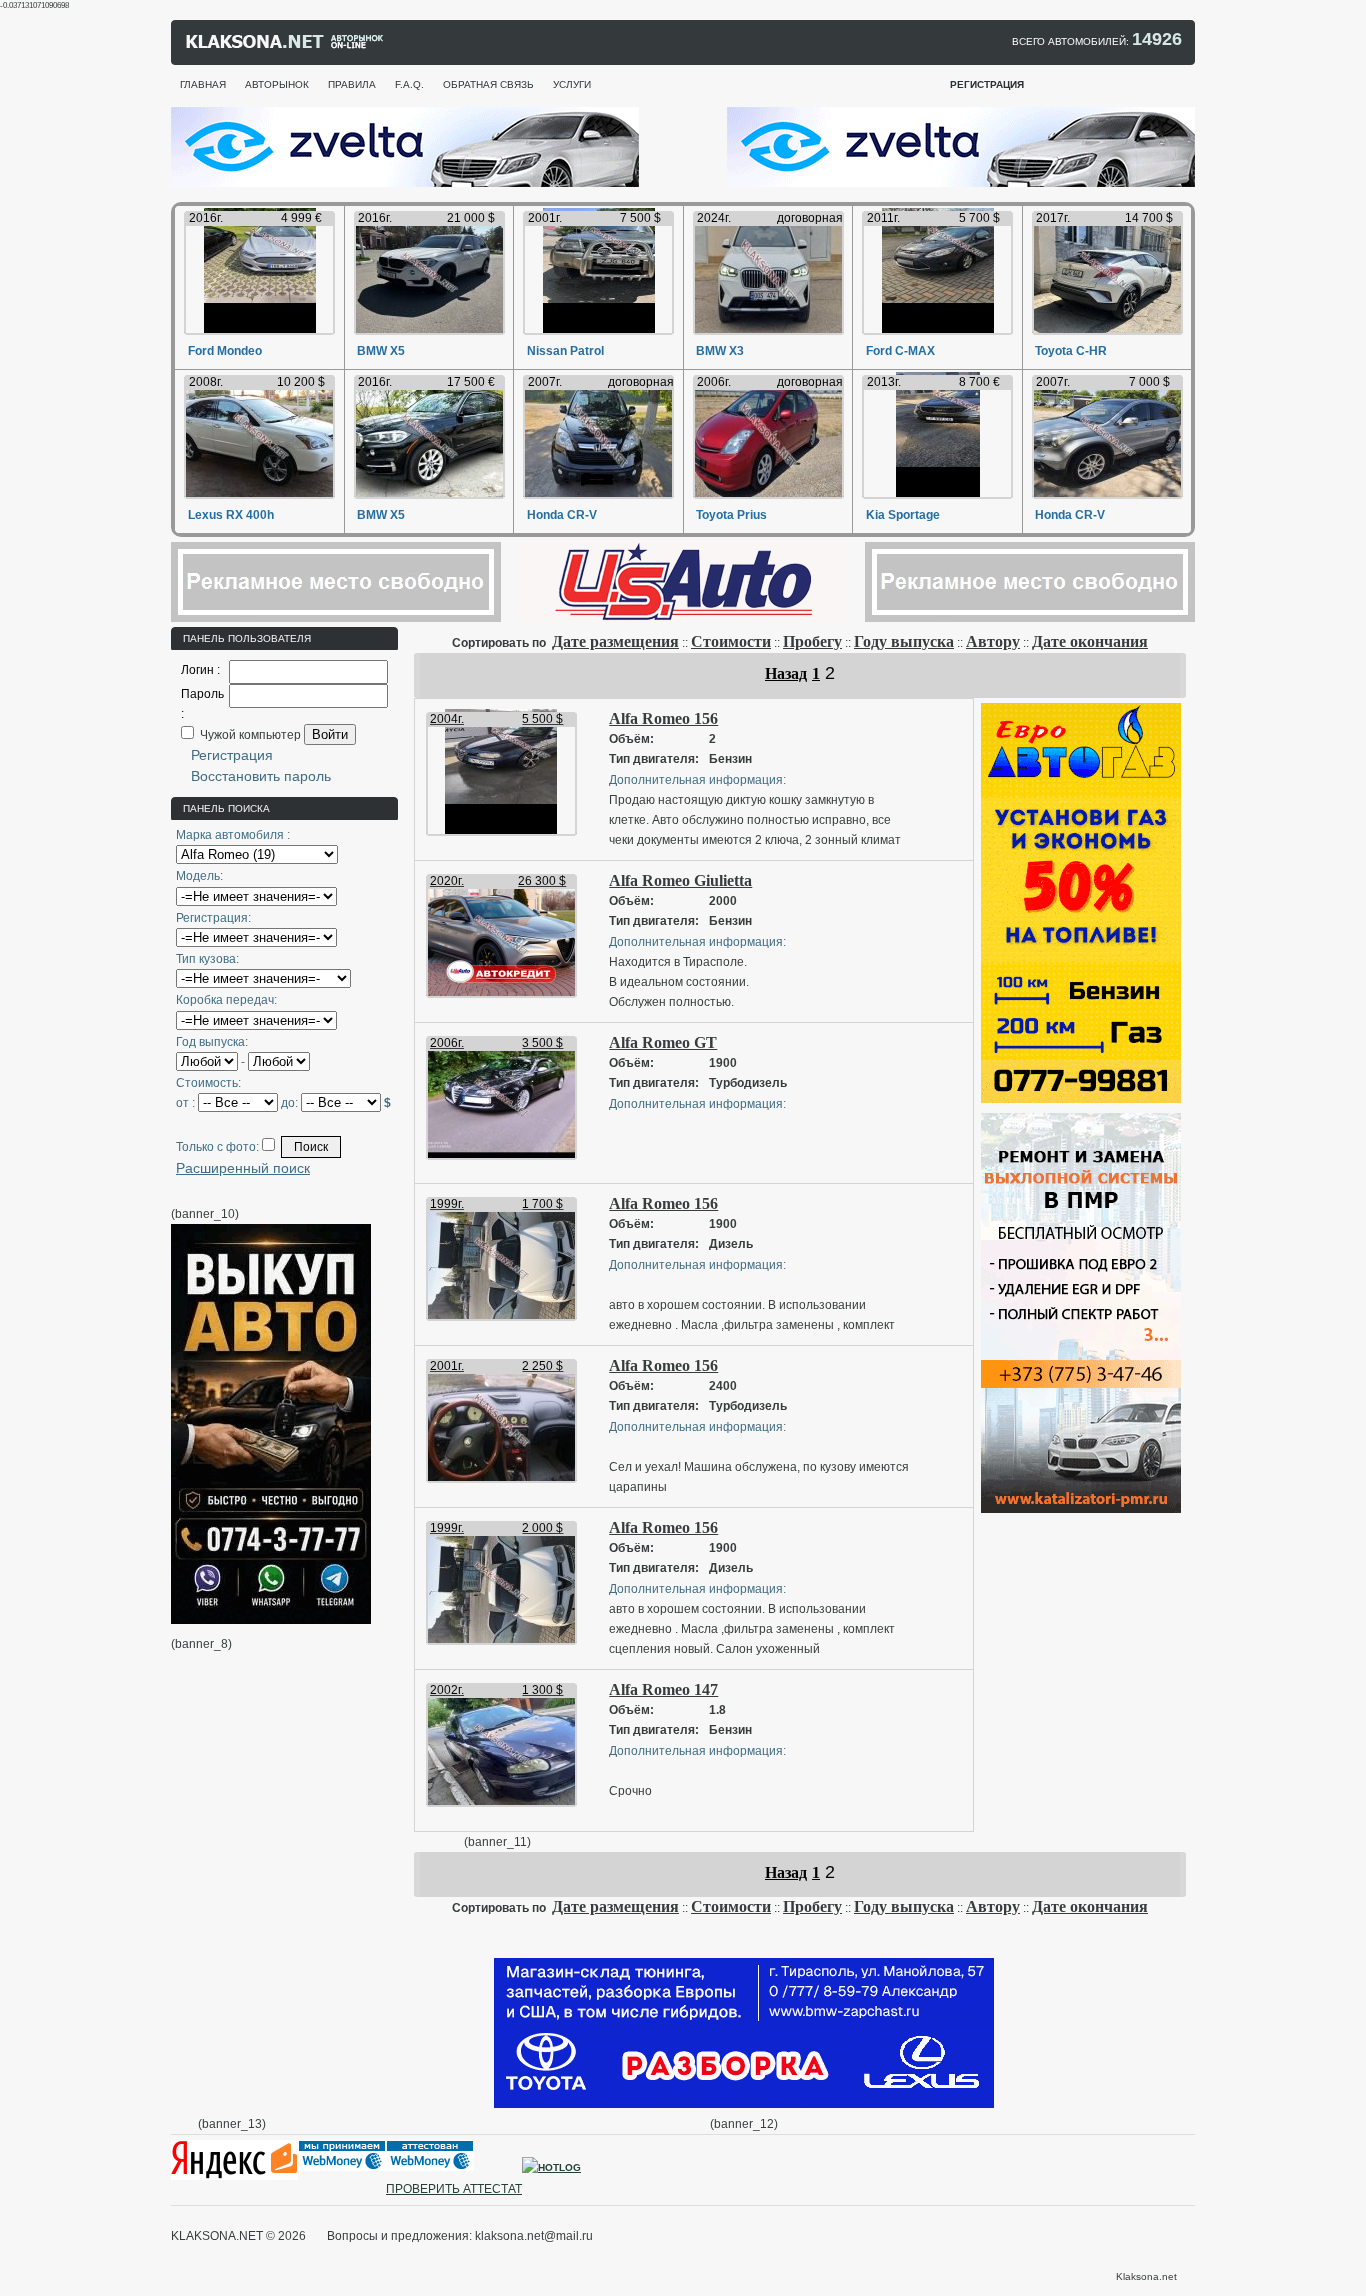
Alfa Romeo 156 (663, 718)
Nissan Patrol (565, 351)
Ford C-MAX (900, 351)
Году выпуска (904, 641)
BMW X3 (720, 351)
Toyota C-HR (1071, 351)
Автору (993, 641)
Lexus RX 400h (231, 515)
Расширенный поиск (243, 1168)
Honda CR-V (562, 515)
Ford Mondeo (225, 351)
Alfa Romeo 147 (663, 1689)
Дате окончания (1090, 641)
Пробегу (812, 641)
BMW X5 (381, 351)
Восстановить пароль (261, 776)
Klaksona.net (1146, 2276)
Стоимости (731, 641)
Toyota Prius (731, 515)
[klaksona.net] (286, 46)
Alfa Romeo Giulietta (680, 880)
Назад (786, 673)
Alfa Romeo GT (663, 1042)
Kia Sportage (903, 515)
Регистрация (232, 755)
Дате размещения (615, 641)
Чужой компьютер (249, 735)
